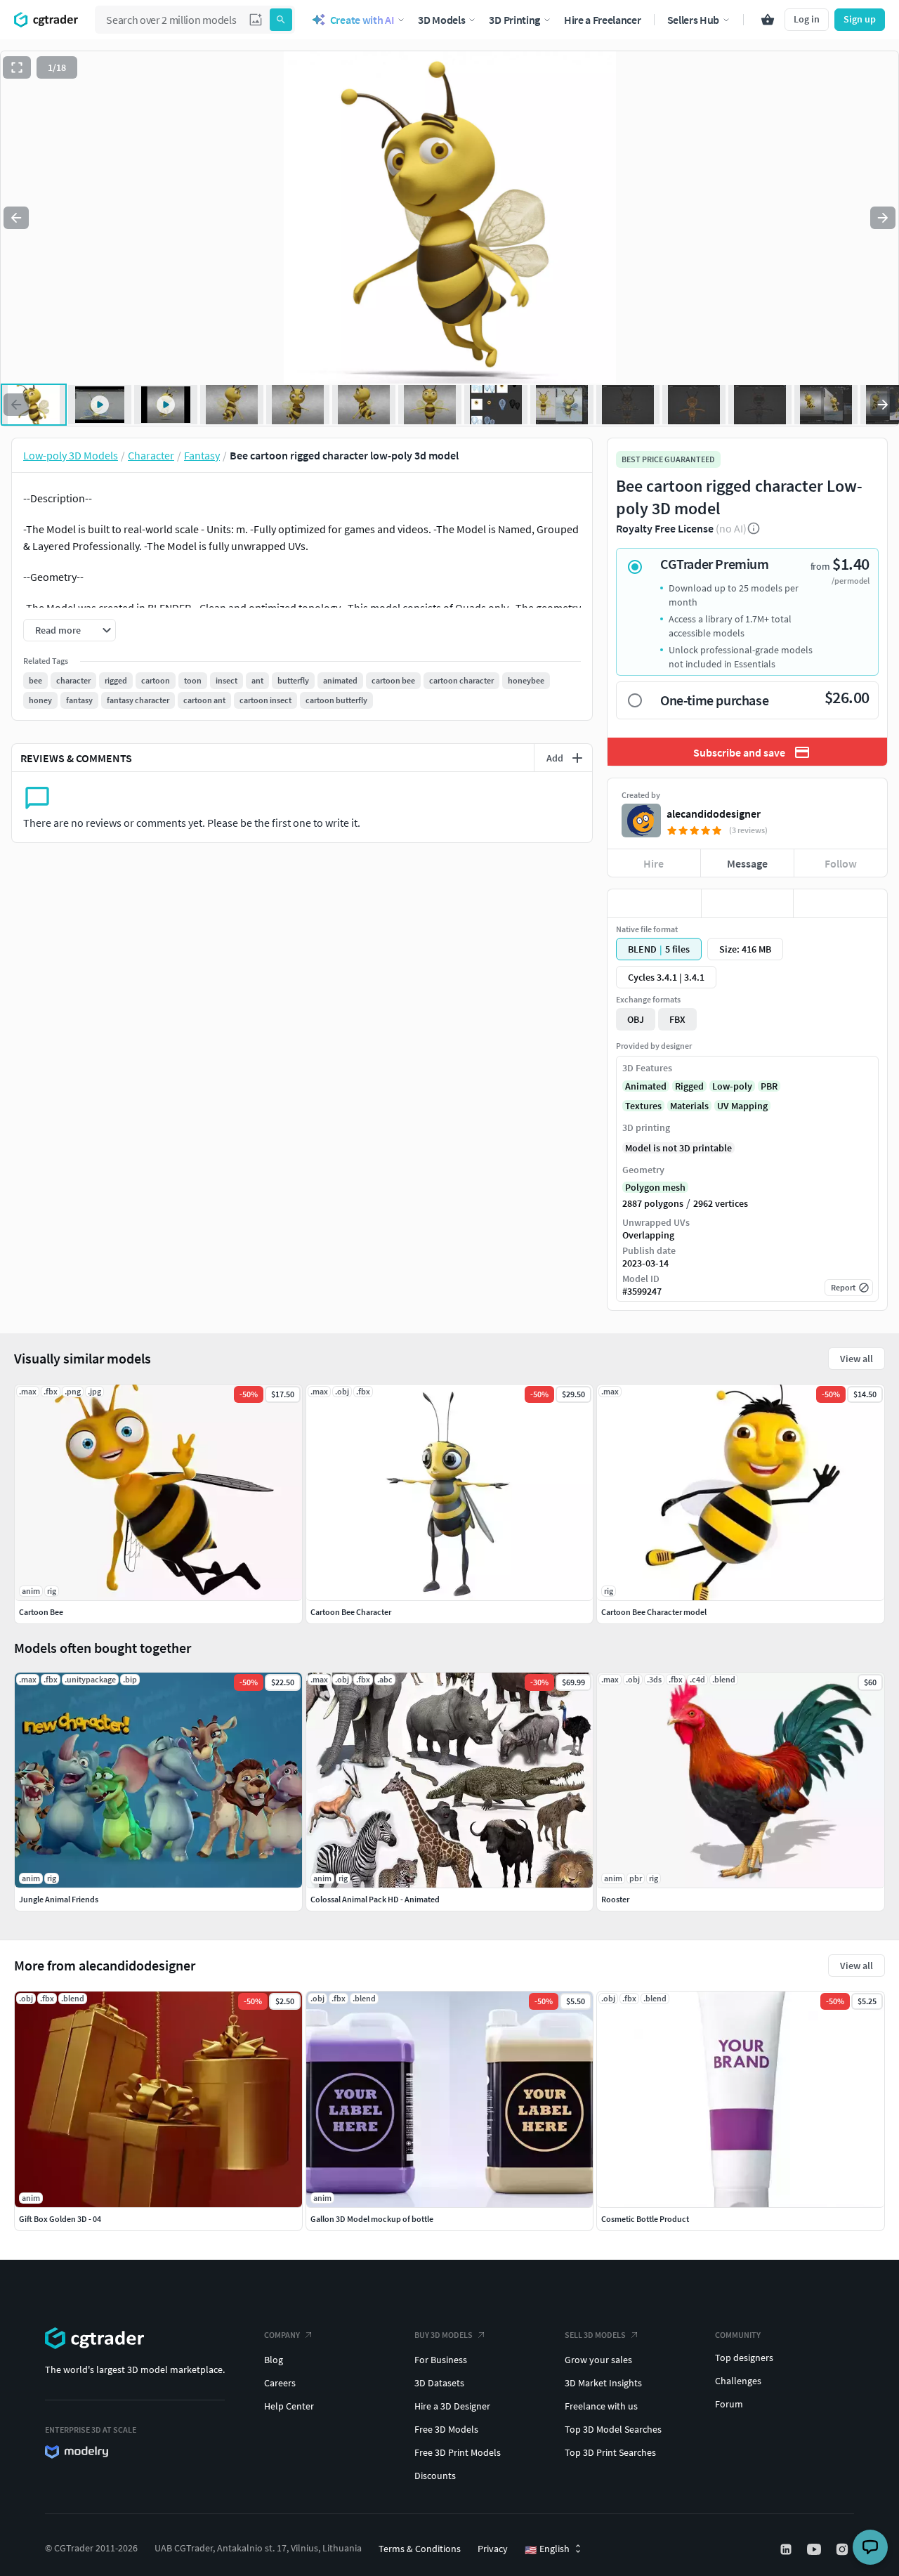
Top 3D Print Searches (610, 2452)
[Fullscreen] (17, 67)
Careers (280, 2383)
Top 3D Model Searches (613, 2429)
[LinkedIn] (787, 2549)
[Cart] (768, 20)
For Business (441, 2360)
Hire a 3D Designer (452, 2406)
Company (282, 2335)
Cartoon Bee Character (351, 1612)
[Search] (281, 20)
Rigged (689, 1086)
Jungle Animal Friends (59, 1899)
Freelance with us (601, 2406)
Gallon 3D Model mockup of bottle (372, 2219)
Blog (274, 2360)
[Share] (840, 903)
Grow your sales (598, 2360)
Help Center (289, 2406)
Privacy (493, 2549)
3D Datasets (439, 2383)
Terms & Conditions (420, 2549)
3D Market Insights (603, 2383)
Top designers (744, 2358)
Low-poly (732, 1086)
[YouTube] (815, 2549)
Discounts (435, 2476)
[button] (256, 20)
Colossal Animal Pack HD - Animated (375, 1899)
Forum (729, 2404)
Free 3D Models (446, 2429)
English (547, 2549)
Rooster (615, 1899)
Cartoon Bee (41, 1612)
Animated (646, 1086)
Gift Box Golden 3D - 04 (60, 2219)
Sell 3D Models (595, 2335)
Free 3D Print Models (458, 2452)
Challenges (738, 2381)
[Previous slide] (16, 218)
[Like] (654, 903)
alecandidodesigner (714, 813)
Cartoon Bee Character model (654, 1612)
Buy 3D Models (444, 2335)
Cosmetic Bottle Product (645, 2219)
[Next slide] (883, 218)
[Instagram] (844, 2549)
